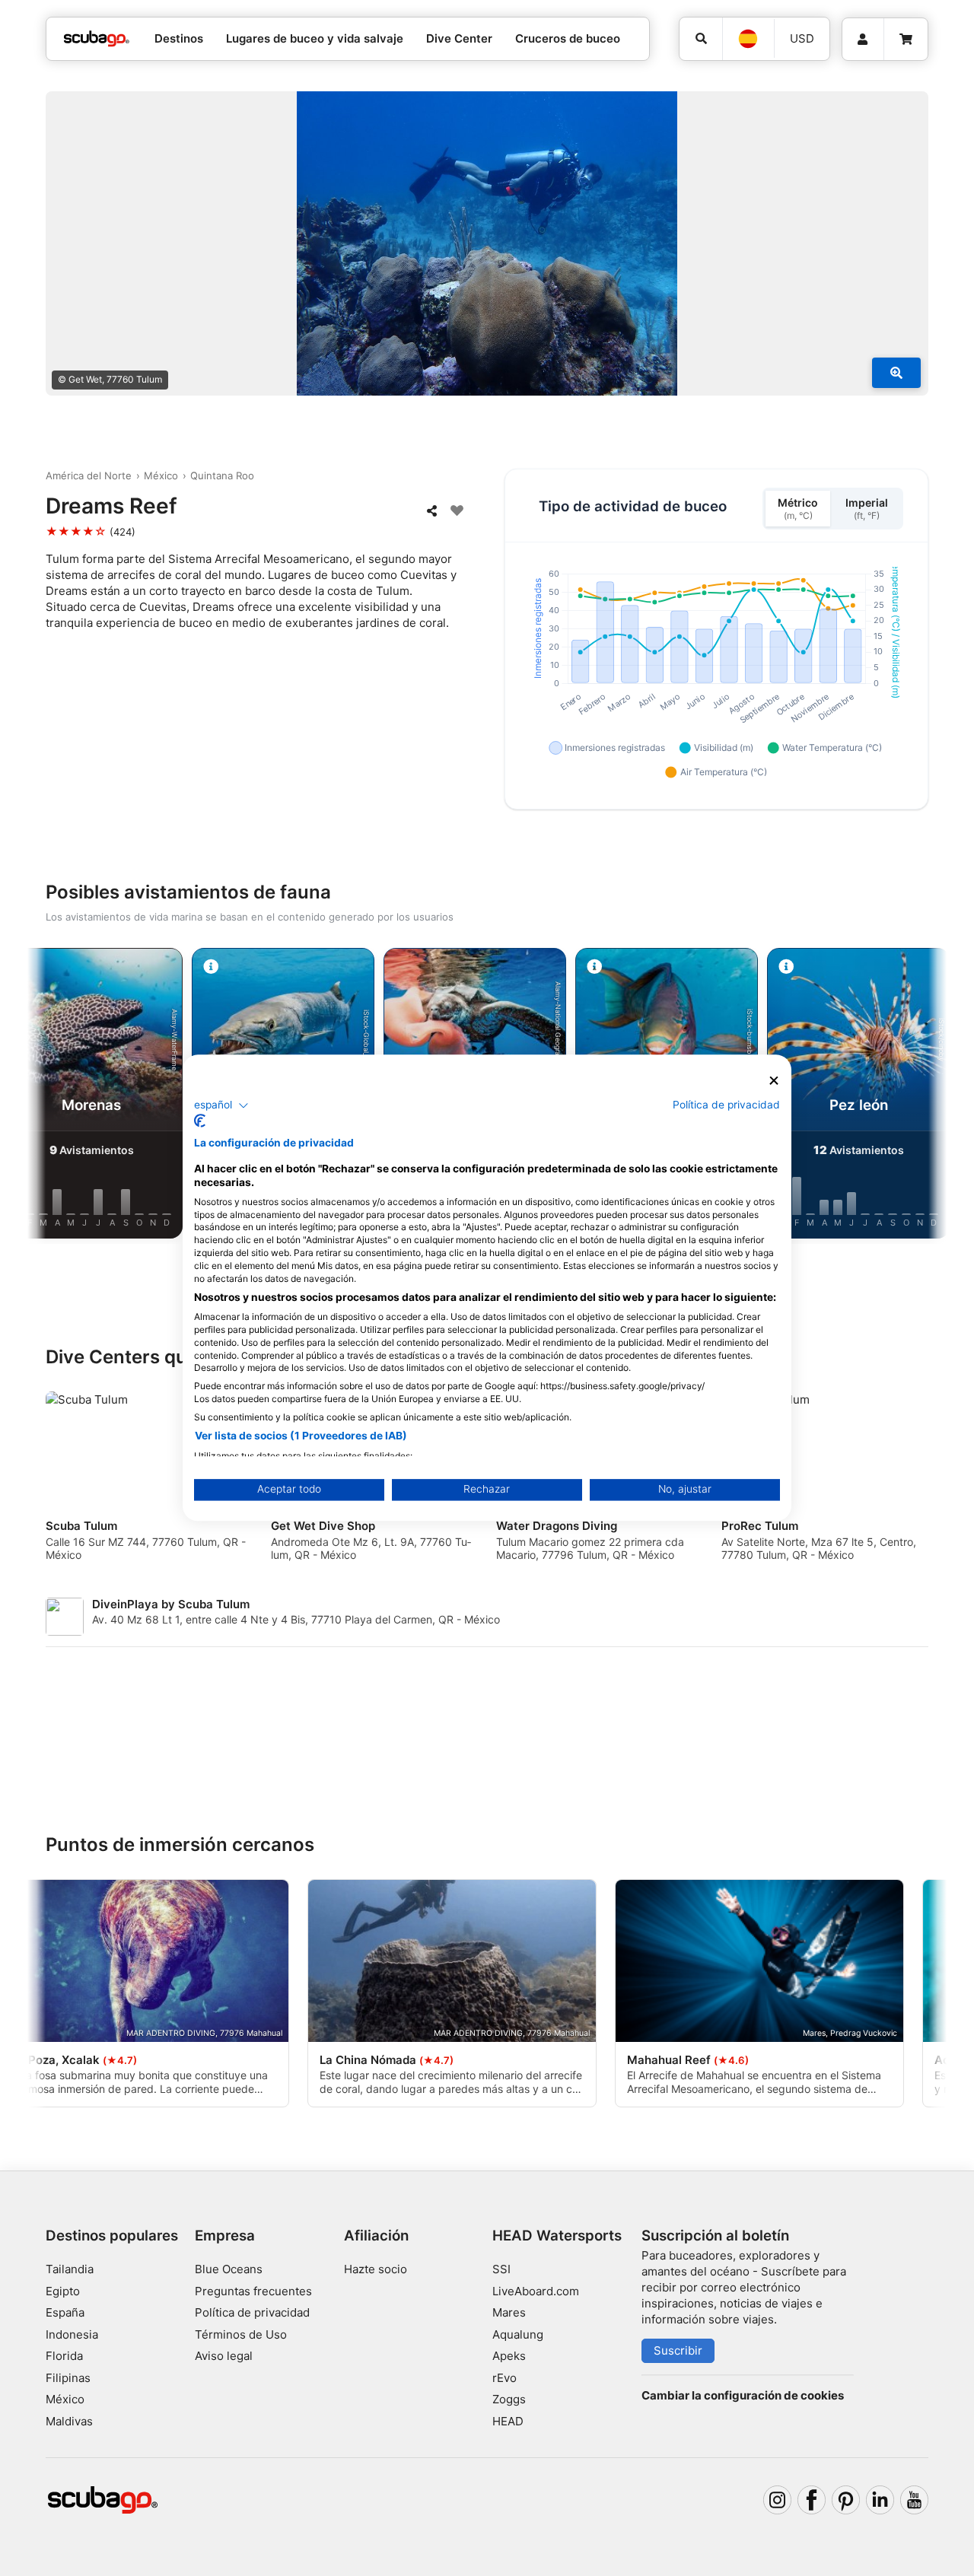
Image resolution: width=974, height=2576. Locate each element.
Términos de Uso (241, 2334)
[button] (221, 1105)
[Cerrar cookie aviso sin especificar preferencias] (774, 1081)
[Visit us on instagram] (778, 2500)
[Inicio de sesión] (863, 40)
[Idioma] (748, 39)
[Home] (97, 39)
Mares (509, 2312)
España (65, 2312)
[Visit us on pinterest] (846, 2500)
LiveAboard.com (536, 2291)
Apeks (509, 2356)
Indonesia (72, 2334)
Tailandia (70, 2269)
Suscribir (678, 2350)
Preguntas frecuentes (253, 2291)
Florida (64, 2356)
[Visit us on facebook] (812, 2500)
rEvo (505, 2378)
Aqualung (518, 2334)
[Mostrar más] (896, 373)
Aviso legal (224, 2356)
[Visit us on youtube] (915, 2500)
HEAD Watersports (557, 2236)
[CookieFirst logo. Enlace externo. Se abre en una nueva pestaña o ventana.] (200, 1121)
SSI (501, 2269)
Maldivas (69, 2421)
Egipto (63, 2291)
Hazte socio (376, 2269)
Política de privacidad (252, 2312)
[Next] (922, 1096)
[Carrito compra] (906, 40)
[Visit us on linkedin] (880, 2500)
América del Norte (89, 475)
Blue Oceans (229, 2269)
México (161, 475)
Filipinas (68, 2378)
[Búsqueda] (701, 39)
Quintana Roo (222, 475)
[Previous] (52, 1096)
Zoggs (509, 2399)
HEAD (508, 2421)
